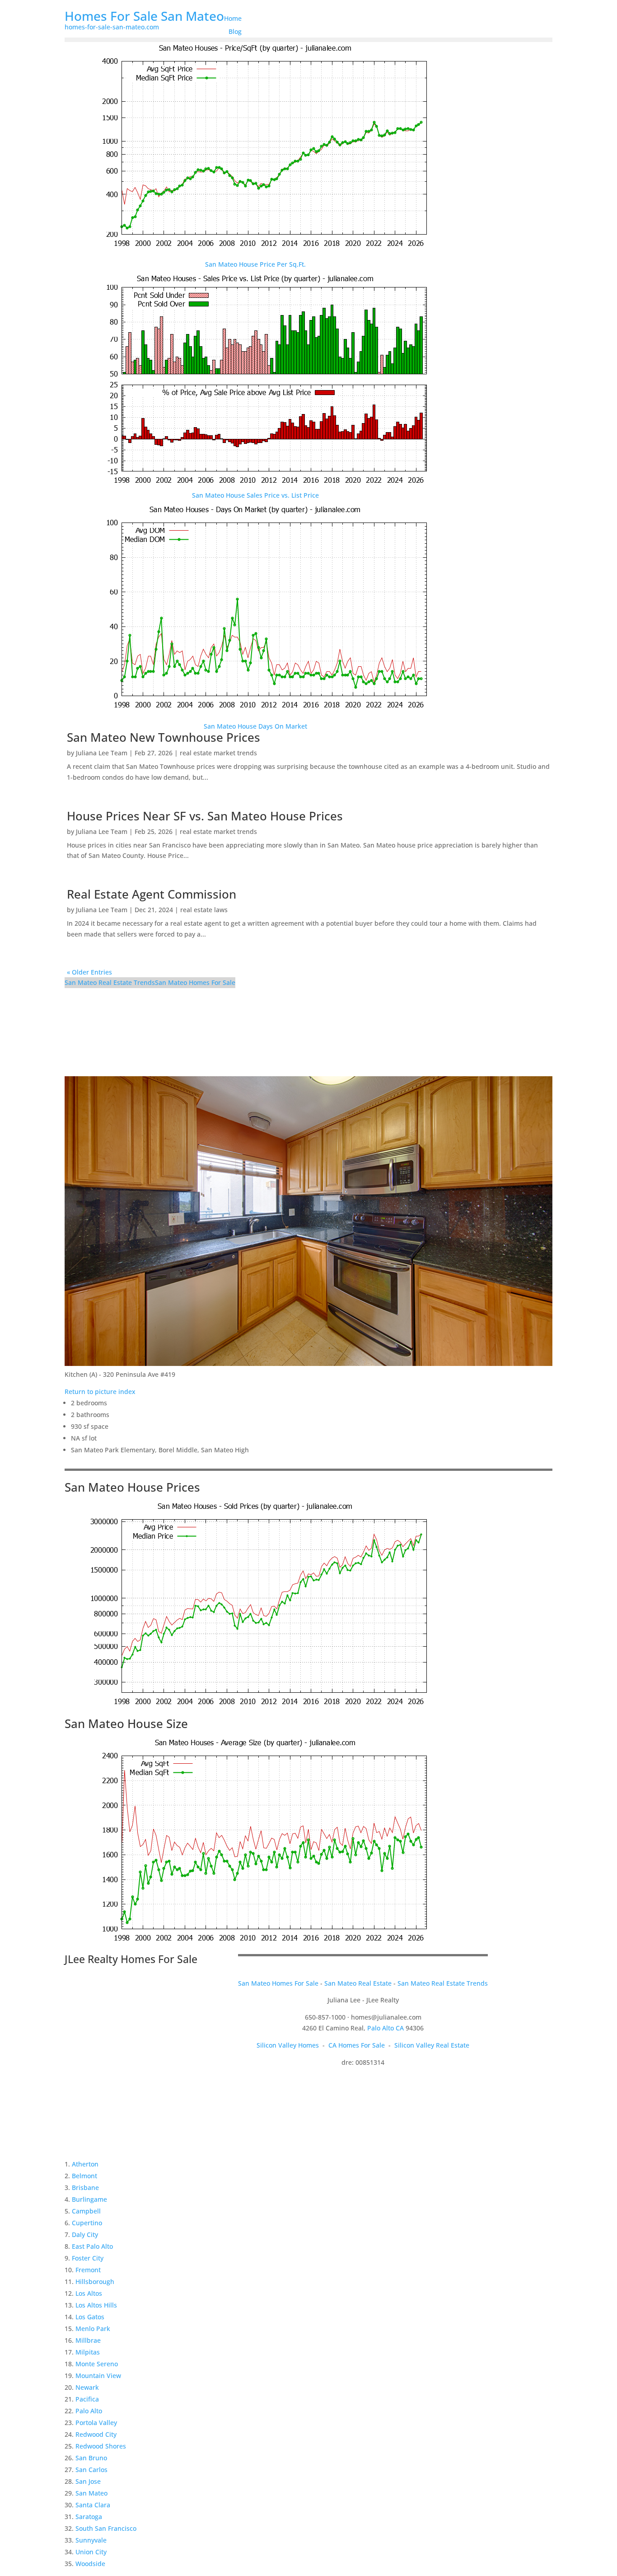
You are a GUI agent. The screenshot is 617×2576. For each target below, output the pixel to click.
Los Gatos (90, 2317)
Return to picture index (100, 1392)
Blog (235, 31)
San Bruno (91, 2458)
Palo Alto (89, 2411)
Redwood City (96, 2434)
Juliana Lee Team (102, 753)
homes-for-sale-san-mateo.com (112, 27)
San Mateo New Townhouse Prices (164, 737)
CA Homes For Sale (357, 2045)
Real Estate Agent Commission (152, 894)
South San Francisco (106, 2528)
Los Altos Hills (96, 2305)
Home (233, 18)
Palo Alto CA (386, 2028)
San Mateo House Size (126, 1724)
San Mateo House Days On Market (255, 726)
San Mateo (91, 2493)
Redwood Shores (101, 2446)
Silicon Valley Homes (288, 2045)
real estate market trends (218, 753)
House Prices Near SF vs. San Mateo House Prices (205, 816)
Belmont (84, 2176)
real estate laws (204, 910)
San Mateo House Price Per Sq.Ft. (255, 264)
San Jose (88, 2481)
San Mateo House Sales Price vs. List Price (255, 495)
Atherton (85, 2164)
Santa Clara (93, 2505)
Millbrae (88, 2340)
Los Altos (89, 2293)
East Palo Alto (92, 2246)
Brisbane (85, 2187)
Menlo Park (93, 2329)
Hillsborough (95, 2282)
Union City (91, 2552)
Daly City (85, 2235)
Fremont (88, 2270)
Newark (87, 2387)
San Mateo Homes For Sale (195, 982)
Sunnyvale (91, 2540)
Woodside (90, 2564)
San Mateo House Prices (132, 1487)
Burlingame (89, 2199)
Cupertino (87, 2223)
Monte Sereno (97, 2364)
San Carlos (91, 2470)
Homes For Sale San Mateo (144, 16)
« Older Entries (89, 972)
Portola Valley (96, 2423)
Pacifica (87, 2399)
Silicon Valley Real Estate (432, 2045)
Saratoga (89, 2517)
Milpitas (88, 2352)
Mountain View (98, 2376)
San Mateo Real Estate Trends (110, 982)
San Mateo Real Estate (358, 1983)
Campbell (86, 2211)
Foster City (88, 2258)
